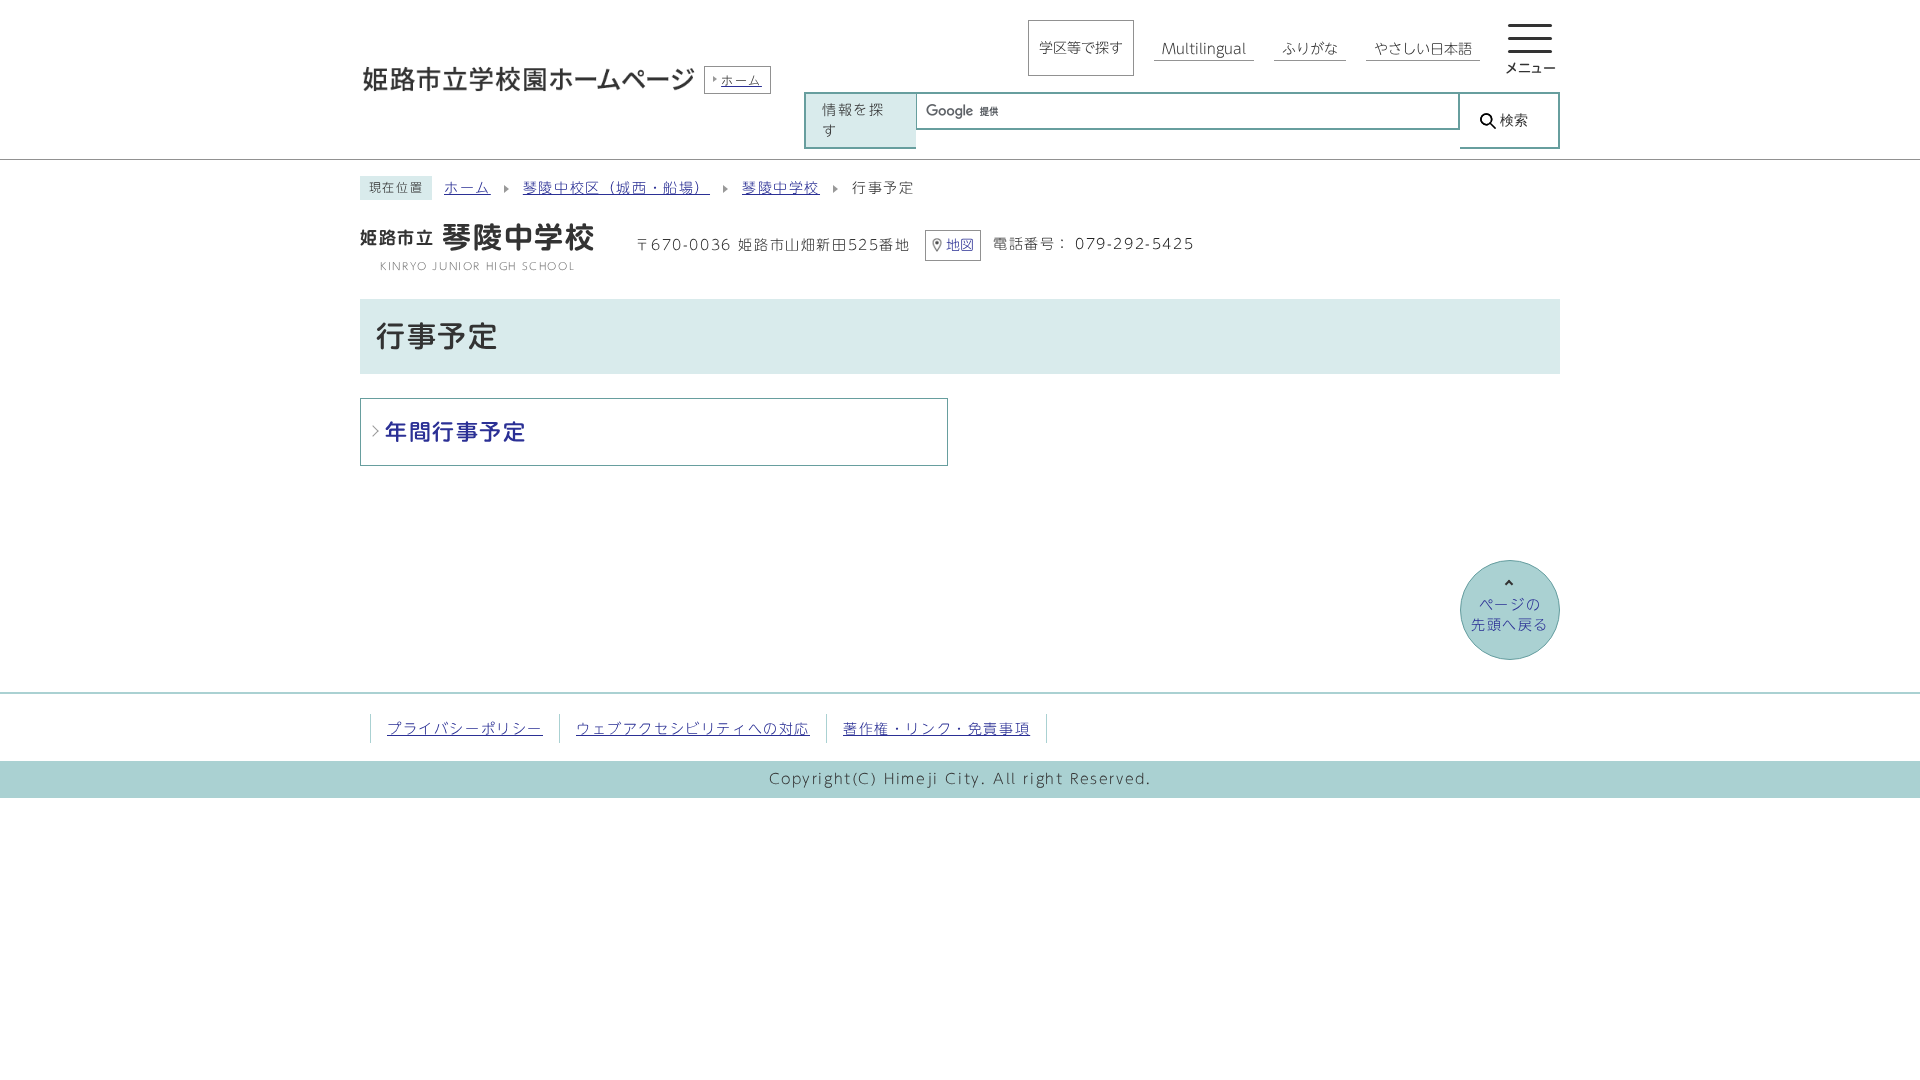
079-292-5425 (1134, 244)
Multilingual (1204, 49)
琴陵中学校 (781, 188)
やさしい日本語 (1423, 49)
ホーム (467, 188)
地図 (960, 245)
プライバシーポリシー (465, 728)
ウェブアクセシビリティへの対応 (693, 728)
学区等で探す (1081, 48)
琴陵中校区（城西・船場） (616, 188)
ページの (1510, 615)
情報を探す (853, 120)
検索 (1514, 120)
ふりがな (1310, 49)
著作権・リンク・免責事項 (936, 728)
